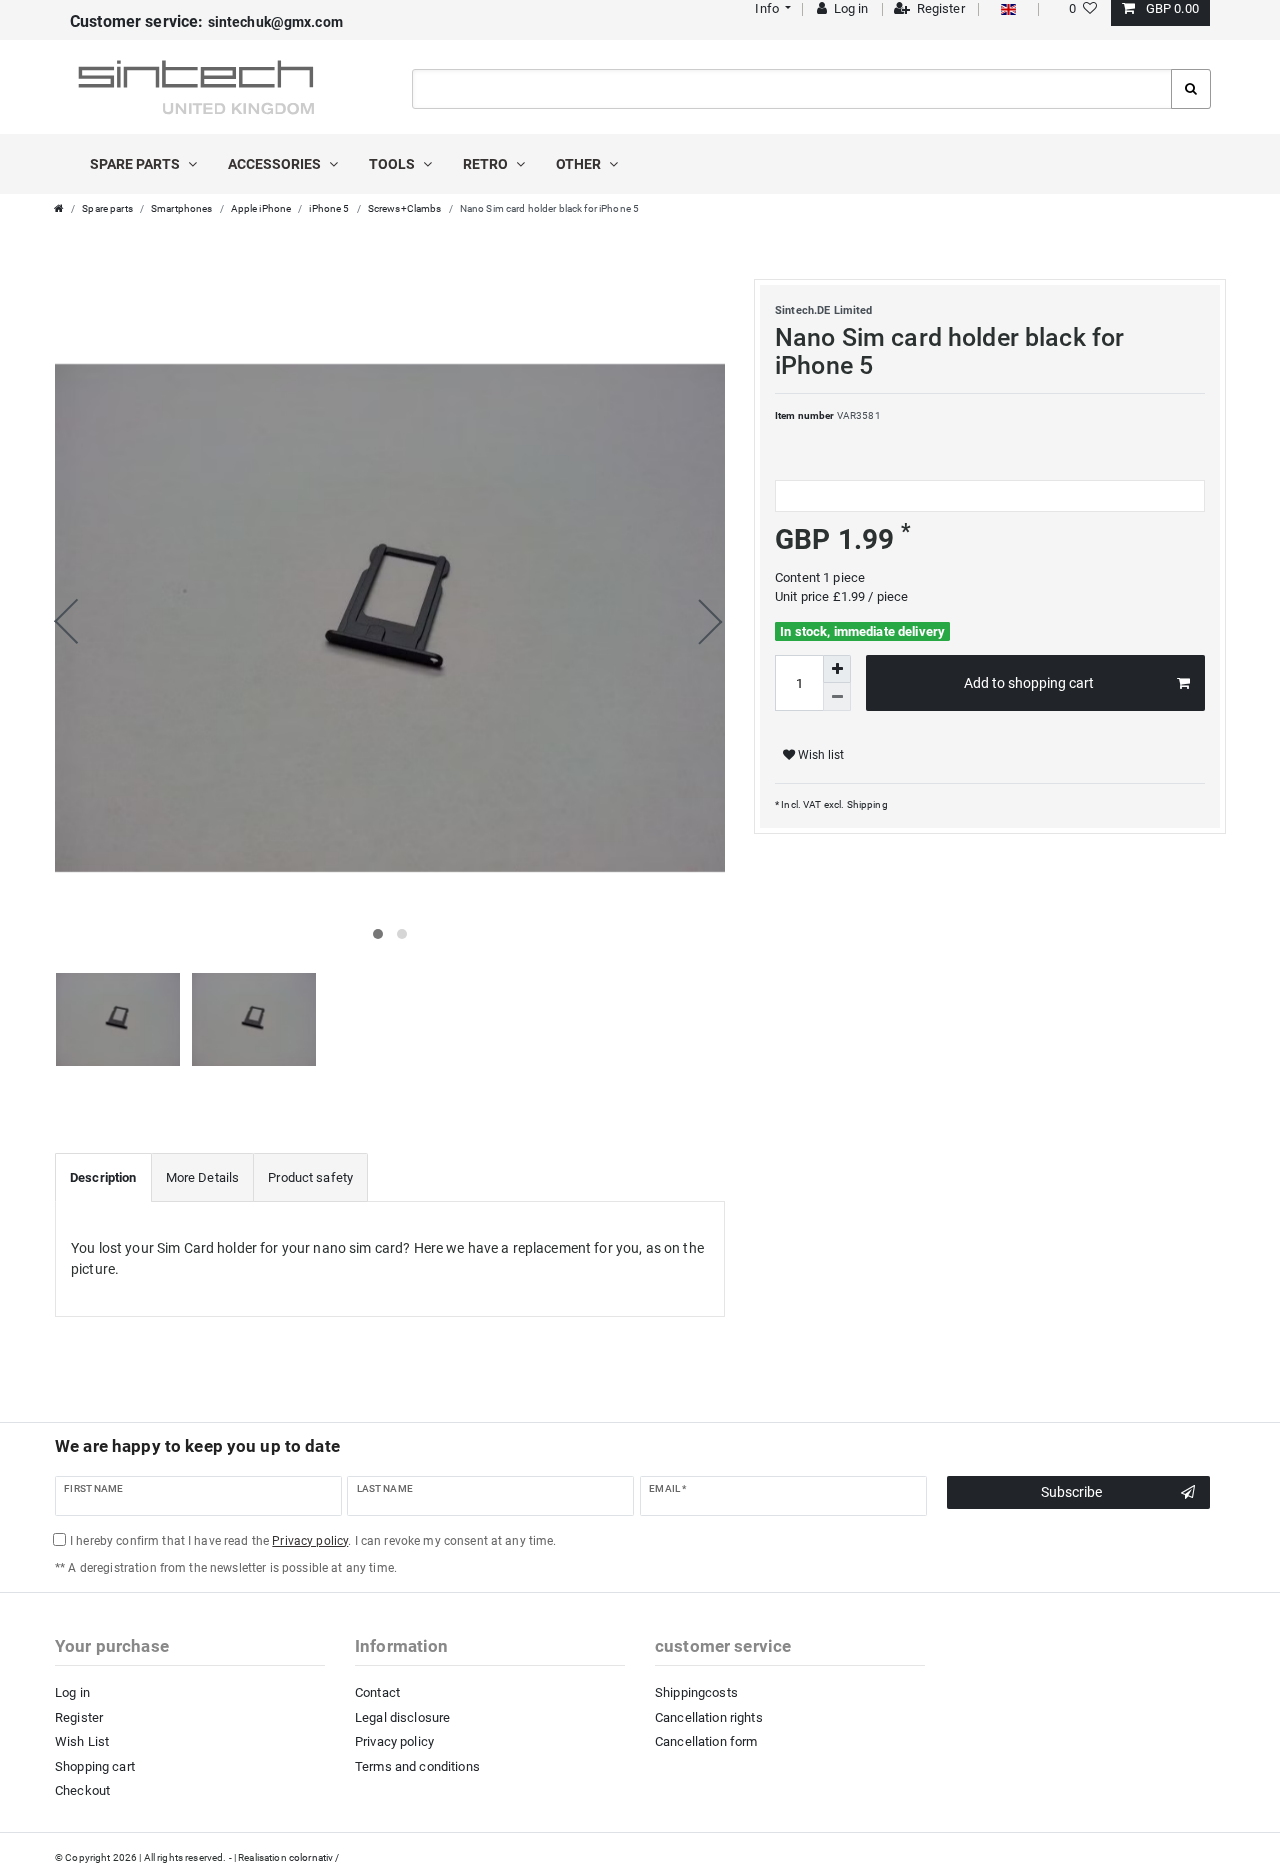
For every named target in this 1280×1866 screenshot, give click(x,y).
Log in (72, 1692)
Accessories (276, 164)
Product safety (310, 1177)
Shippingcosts (696, 1692)
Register (79, 1717)
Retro (487, 164)
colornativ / (314, 1857)
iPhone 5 (329, 208)
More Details (203, 1177)
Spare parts (136, 164)
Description (103, 1177)
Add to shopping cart (1029, 683)
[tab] (103, 1178)
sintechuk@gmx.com (206, 22)
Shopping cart (95, 1766)
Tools (393, 164)
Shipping (865, 804)
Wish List (82, 1741)
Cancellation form (706, 1741)
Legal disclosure (402, 1717)
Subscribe (1071, 1492)
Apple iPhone (261, 208)
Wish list (819, 755)
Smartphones (182, 208)
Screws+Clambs (405, 208)
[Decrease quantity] (837, 697)
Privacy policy (394, 1741)
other (580, 164)
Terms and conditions (417, 1766)
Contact (377, 1692)
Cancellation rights (709, 1717)
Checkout (82, 1790)
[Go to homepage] (59, 208)
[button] (771, 8)
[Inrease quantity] (837, 669)
